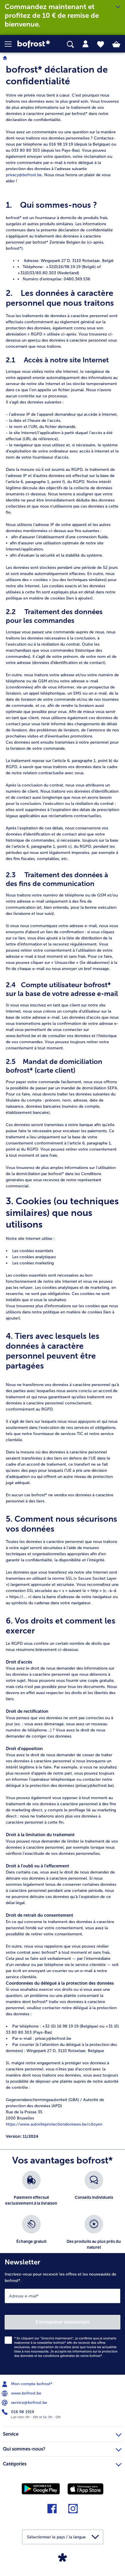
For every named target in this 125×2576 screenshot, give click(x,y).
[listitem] (31, 2190)
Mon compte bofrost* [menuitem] (31, 2384)
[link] (35, 44)
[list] (63, 2215)
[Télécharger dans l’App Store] (85, 2489)
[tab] (85, 44)
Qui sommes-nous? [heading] (24, 2449)
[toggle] (118, 7)
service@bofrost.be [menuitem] (28, 2403)
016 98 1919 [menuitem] (22, 2412)
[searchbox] (70, 44)
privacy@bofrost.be (24, 175)
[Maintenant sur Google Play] (41, 2488)
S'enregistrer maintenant (63, 2322)
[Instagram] (73, 2511)
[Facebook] (52, 2511)
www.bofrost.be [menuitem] (26, 2393)
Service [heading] (11, 2434)
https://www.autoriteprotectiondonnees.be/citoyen (54, 2124)
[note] (63, 1102)
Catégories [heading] (15, 2464)
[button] (11, 44)
